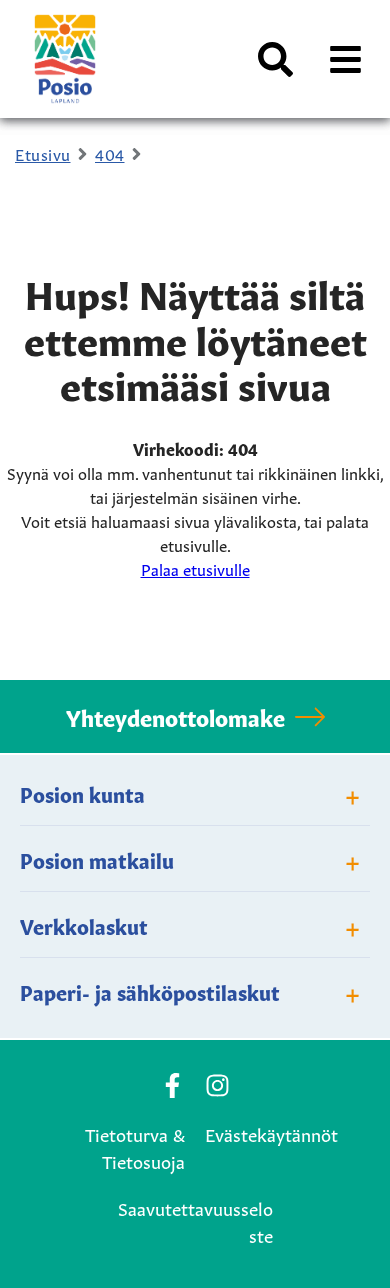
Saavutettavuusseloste (195, 1220)
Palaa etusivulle (195, 568)
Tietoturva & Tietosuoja (135, 1146)
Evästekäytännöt (271, 1133)
